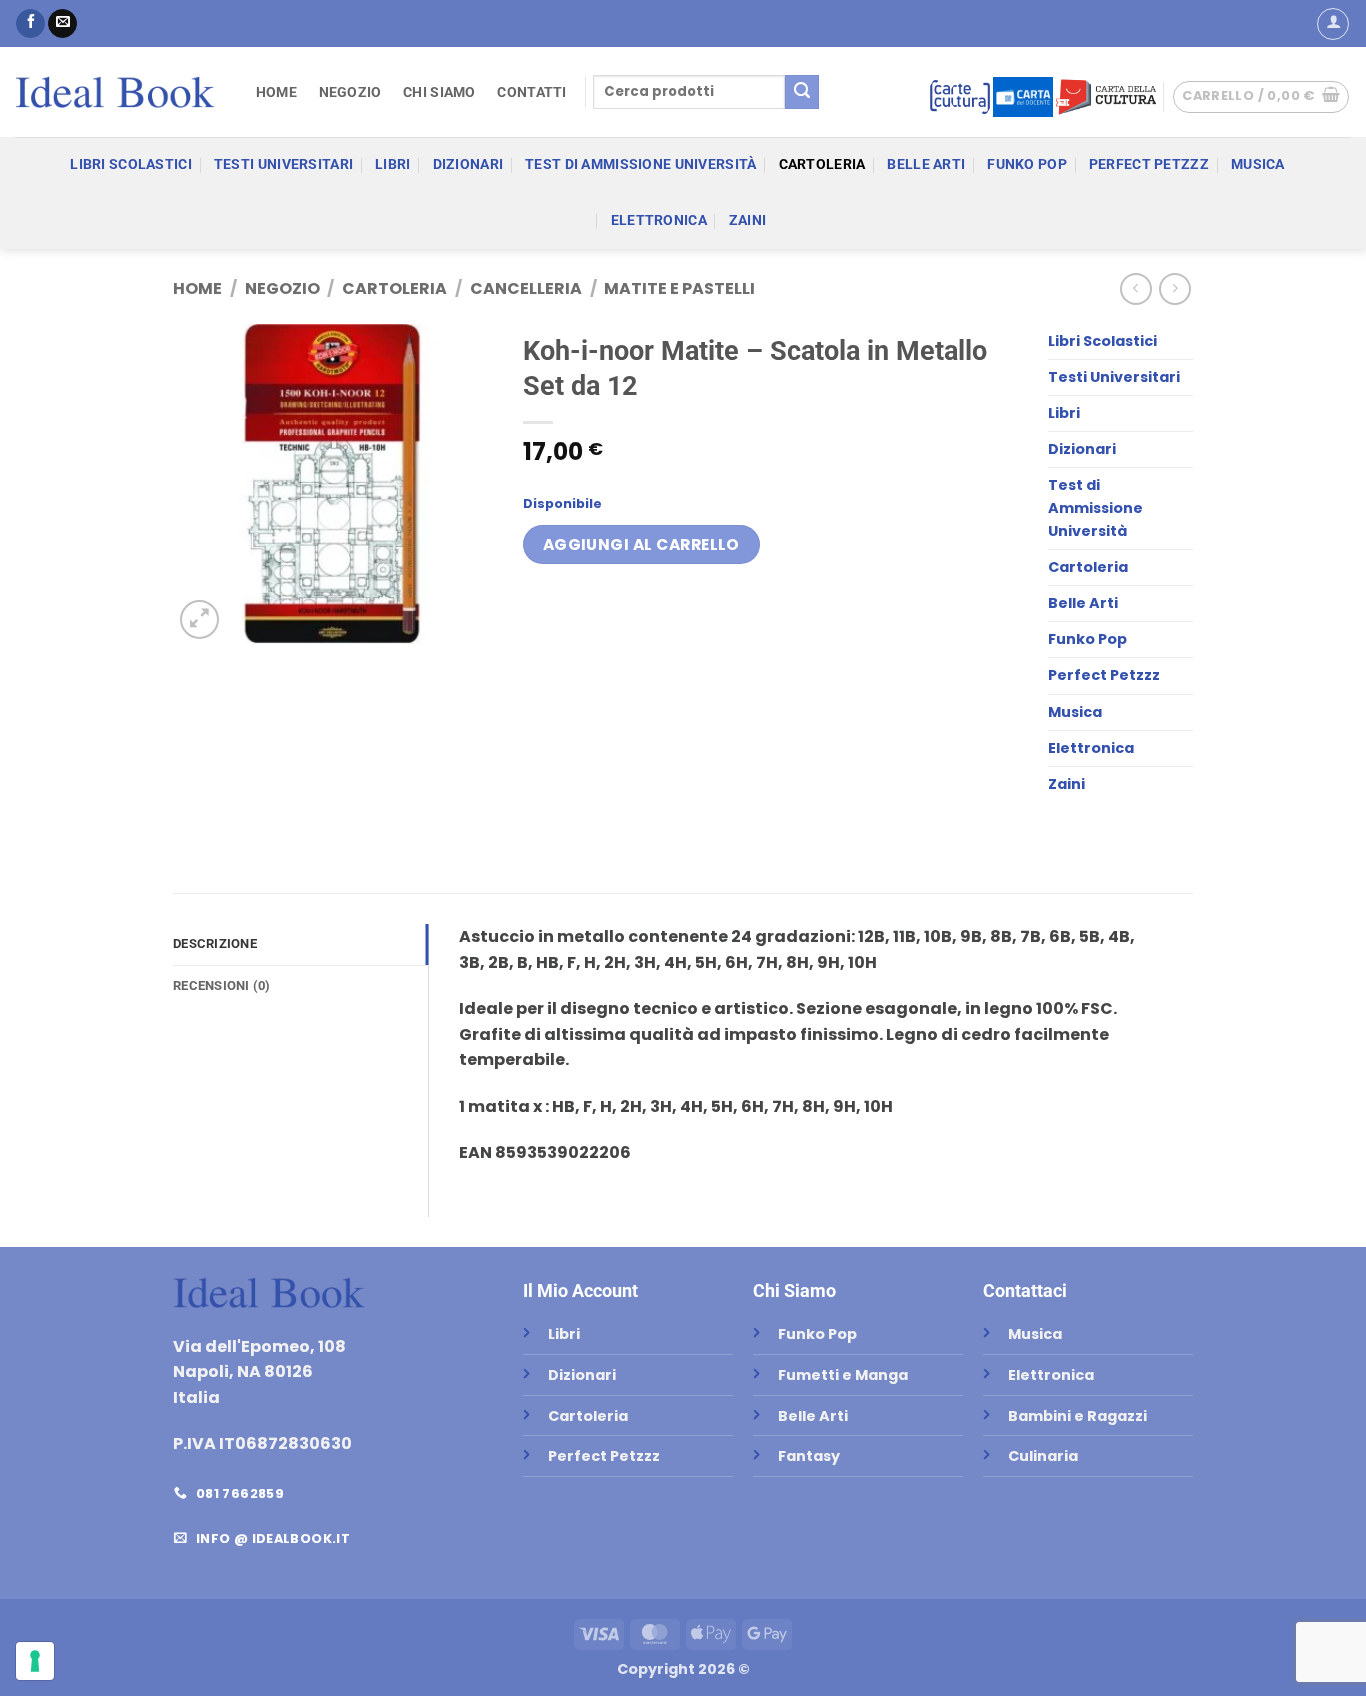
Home (276, 93)
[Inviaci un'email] (62, 24)
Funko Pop (1027, 164)
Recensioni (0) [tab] (222, 985)
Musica (1258, 164)
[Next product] (1135, 288)
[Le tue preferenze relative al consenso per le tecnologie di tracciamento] (35, 1661)
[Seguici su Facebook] (30, 24)
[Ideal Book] (115, 92)
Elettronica (659, 220)
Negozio (350, 93)
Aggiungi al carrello (641, 544)
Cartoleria (822, 164)
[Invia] (802, 92)
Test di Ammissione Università (640, 164)
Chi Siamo (439, 93)
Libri (392, 164)
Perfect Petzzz (1149, 164)
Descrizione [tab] (215, 943)
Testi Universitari (283, 164)
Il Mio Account (580, 1290)
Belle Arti (926, 164)
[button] (1333, 24)
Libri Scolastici (131, 164)
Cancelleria (526, 288)
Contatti (531, 93)
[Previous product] (1174, 288)
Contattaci (1025, 1290)
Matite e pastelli (679, 288)
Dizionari (468, 164)
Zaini (747, 220)
